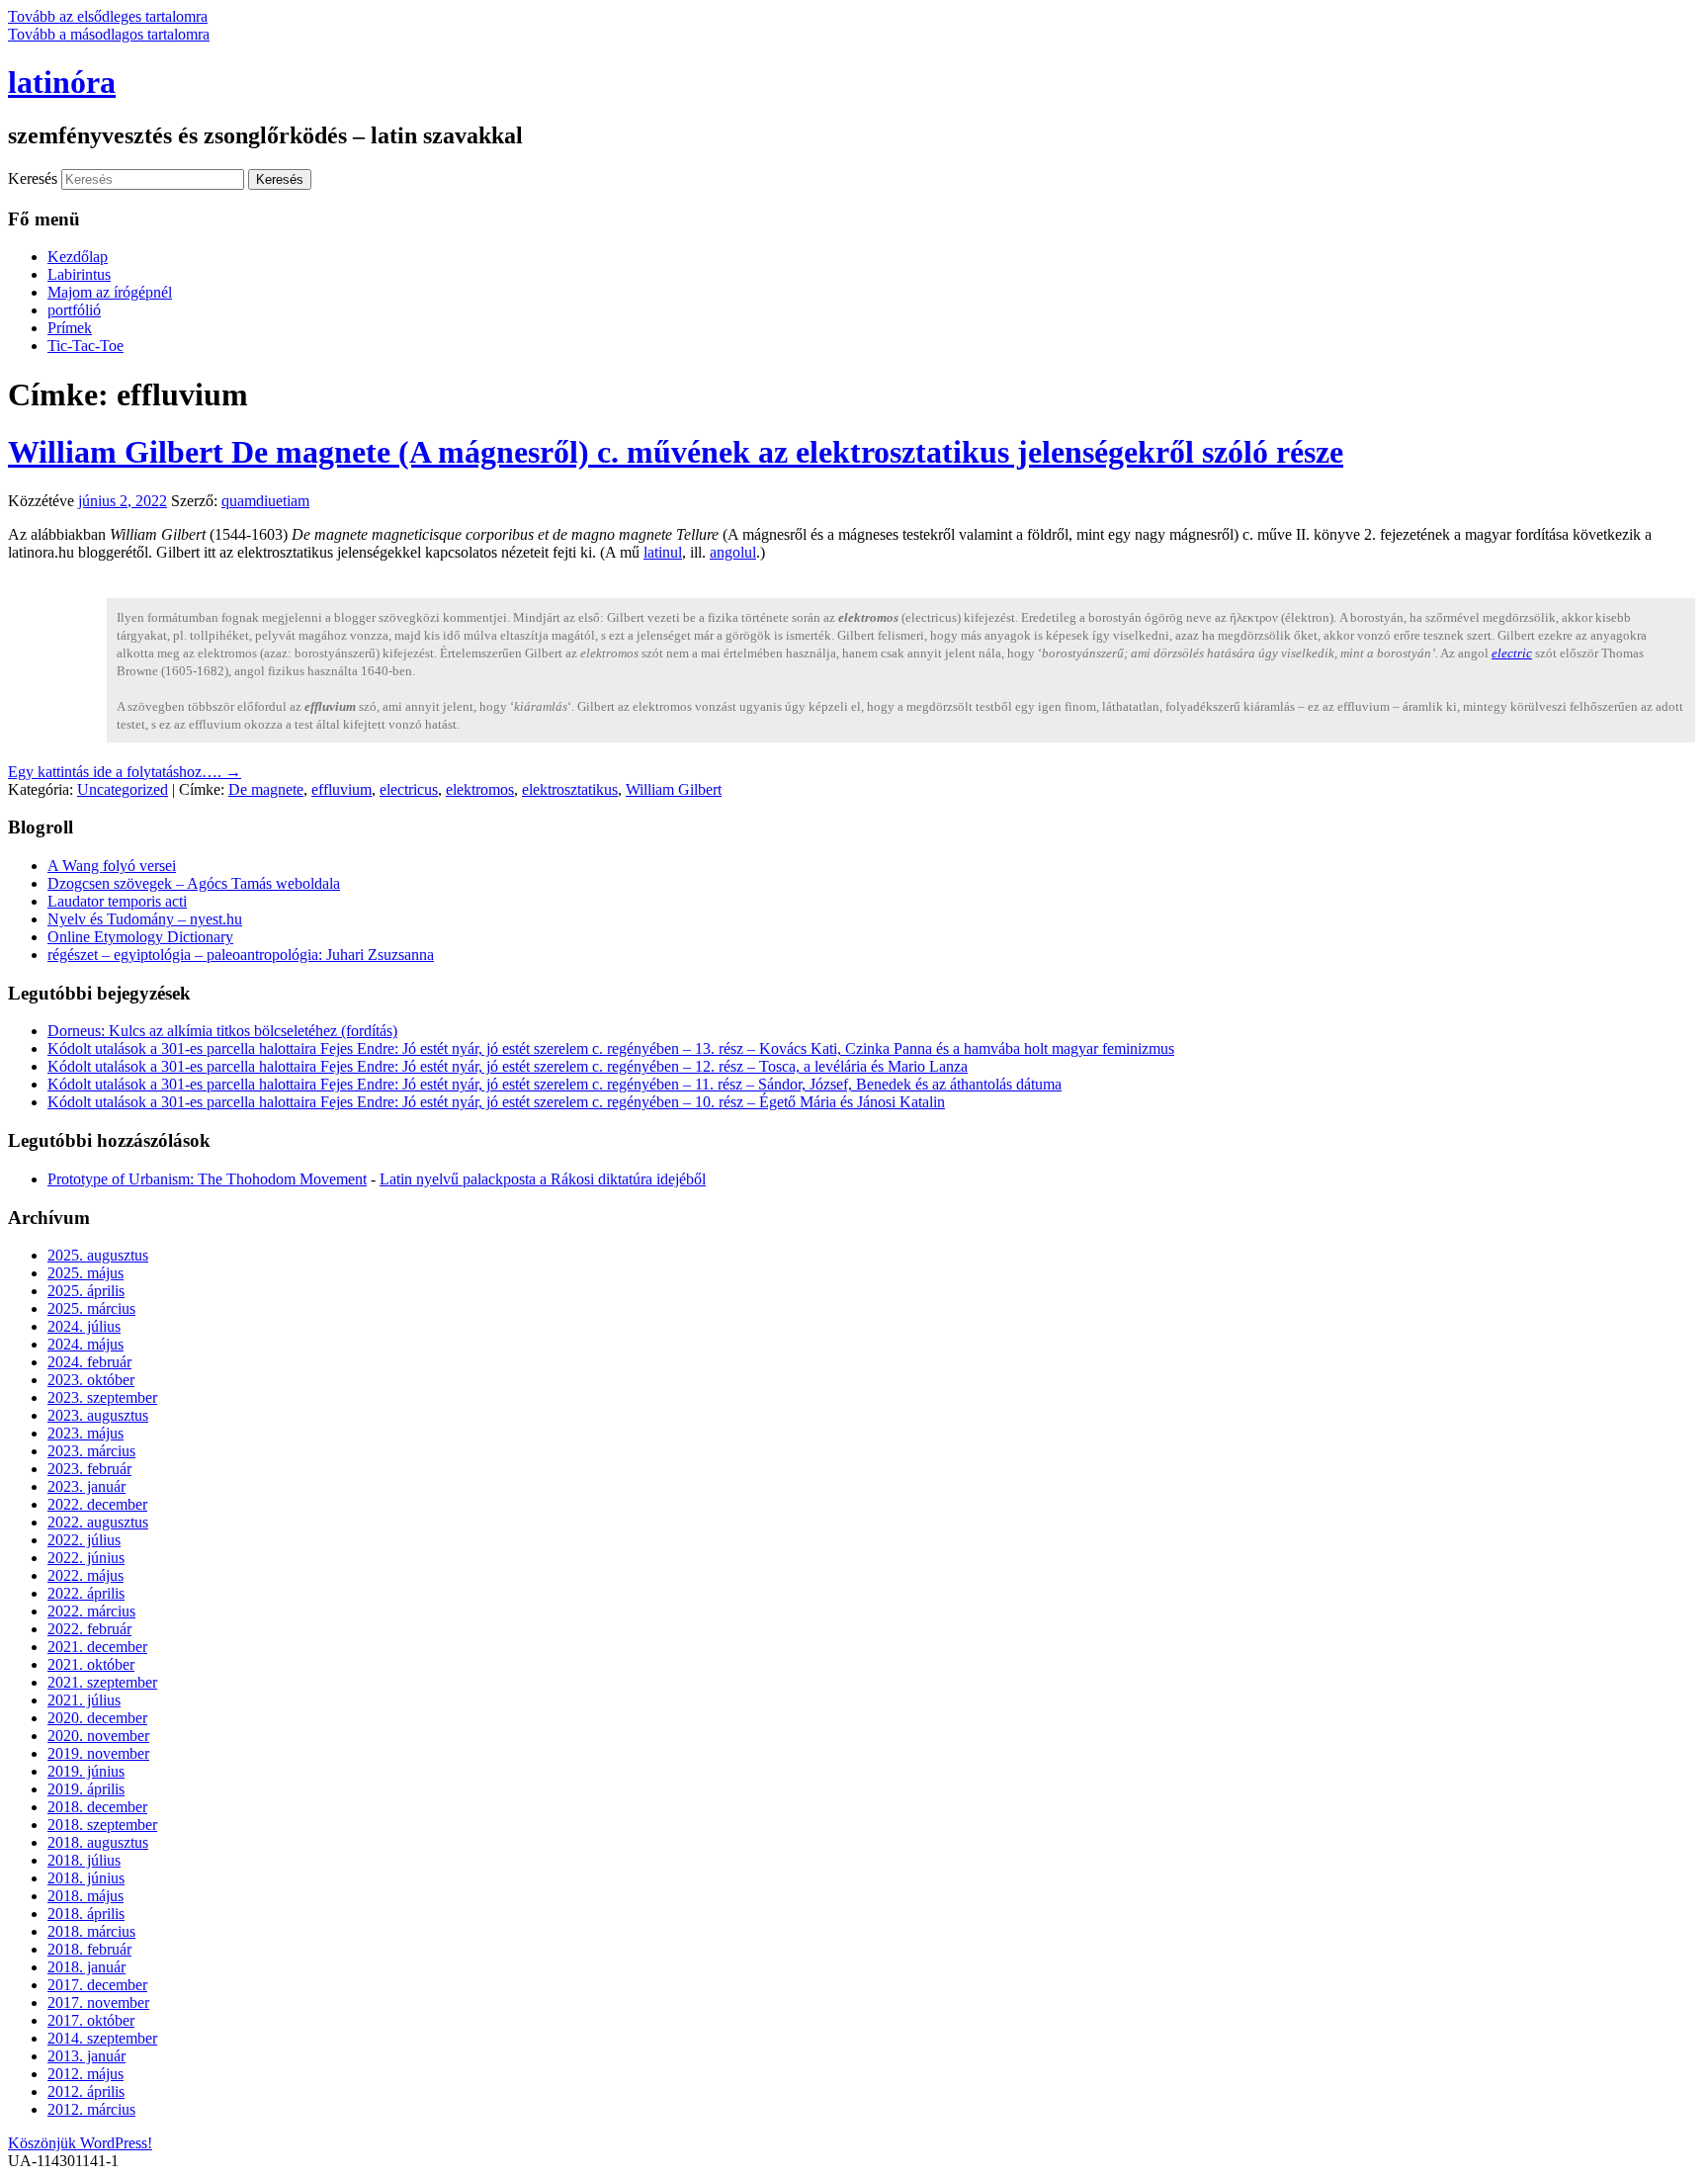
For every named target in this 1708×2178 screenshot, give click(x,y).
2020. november (98, 1736)
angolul (733, 552)
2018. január (86, 1967)
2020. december (97, 1718)
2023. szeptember (102, 1397)
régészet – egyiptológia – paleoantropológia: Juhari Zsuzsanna (241, 955)
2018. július (84, 1860)
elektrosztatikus (570, 789)
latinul (663, 552)
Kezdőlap (78, 257)
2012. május (85, 2074)
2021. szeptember (102, 1682)
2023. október (91, 1380)
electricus (409, 789)
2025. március (91, 1308)
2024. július (84, 1326)
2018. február (89, 1949)
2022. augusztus (98, 1522)
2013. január (86, 2056)
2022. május (85, 1575)
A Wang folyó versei (112, 866)
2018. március (91, 1931)
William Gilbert (674, 789)
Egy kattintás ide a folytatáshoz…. (125, 772)
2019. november (98, 1753)
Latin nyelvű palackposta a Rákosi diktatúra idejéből (543, 1179)
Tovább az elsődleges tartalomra (108, 16)
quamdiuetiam (265, 501)
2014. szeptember (102, 2038)
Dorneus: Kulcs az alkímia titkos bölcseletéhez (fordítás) (222, 1031)
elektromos (480, 789)
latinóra (62, 82)
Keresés (33, 178)
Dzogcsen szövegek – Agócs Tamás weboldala (194, 883)
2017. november (98, 2003)
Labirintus (79, 274)
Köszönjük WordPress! (80, 2143)
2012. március (91, 2109)
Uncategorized (123, 789)
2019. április (86, 1789)
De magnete (266, 789)
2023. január (86, 1486)
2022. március (91, 1611)
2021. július (84, 1700)
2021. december (97, 1647)
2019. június (86, 1771)
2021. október (91, 1664)
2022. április (86, 1593)
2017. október (91, 2020)
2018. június (86, 1878)
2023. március (91, 1451)
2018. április (86, 1914)
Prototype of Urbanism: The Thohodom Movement (207, 1179)
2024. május (85, 1344)
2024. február (89, 1362)
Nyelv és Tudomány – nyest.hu (145, 919)
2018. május (85, 1896)
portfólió (74, 310)
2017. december (97, 1985)
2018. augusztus (98, 1842)
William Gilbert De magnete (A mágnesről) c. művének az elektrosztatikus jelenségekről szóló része (676, 452)
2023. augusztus (98, 1415)
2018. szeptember (102, 1825)
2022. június (86, 1558)
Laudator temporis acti (117, 901)
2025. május (85, 1273)
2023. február (89, 1469)
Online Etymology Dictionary (140, 937)
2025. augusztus (98, 1255)
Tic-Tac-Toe (85, 346)
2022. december (97, 1504)
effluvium (342, 789)
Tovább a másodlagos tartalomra (109, 34)
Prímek (70, 328)
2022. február (89, 1629)
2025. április (86, 1291)
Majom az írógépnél (110, 292)
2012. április (86, 2091)
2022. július (84, 1540)
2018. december (97, 1807)
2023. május (85, 1433)
